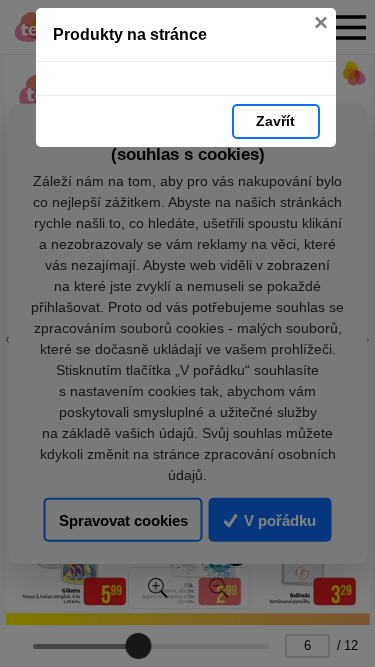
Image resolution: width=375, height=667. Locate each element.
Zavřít (275, 121)
